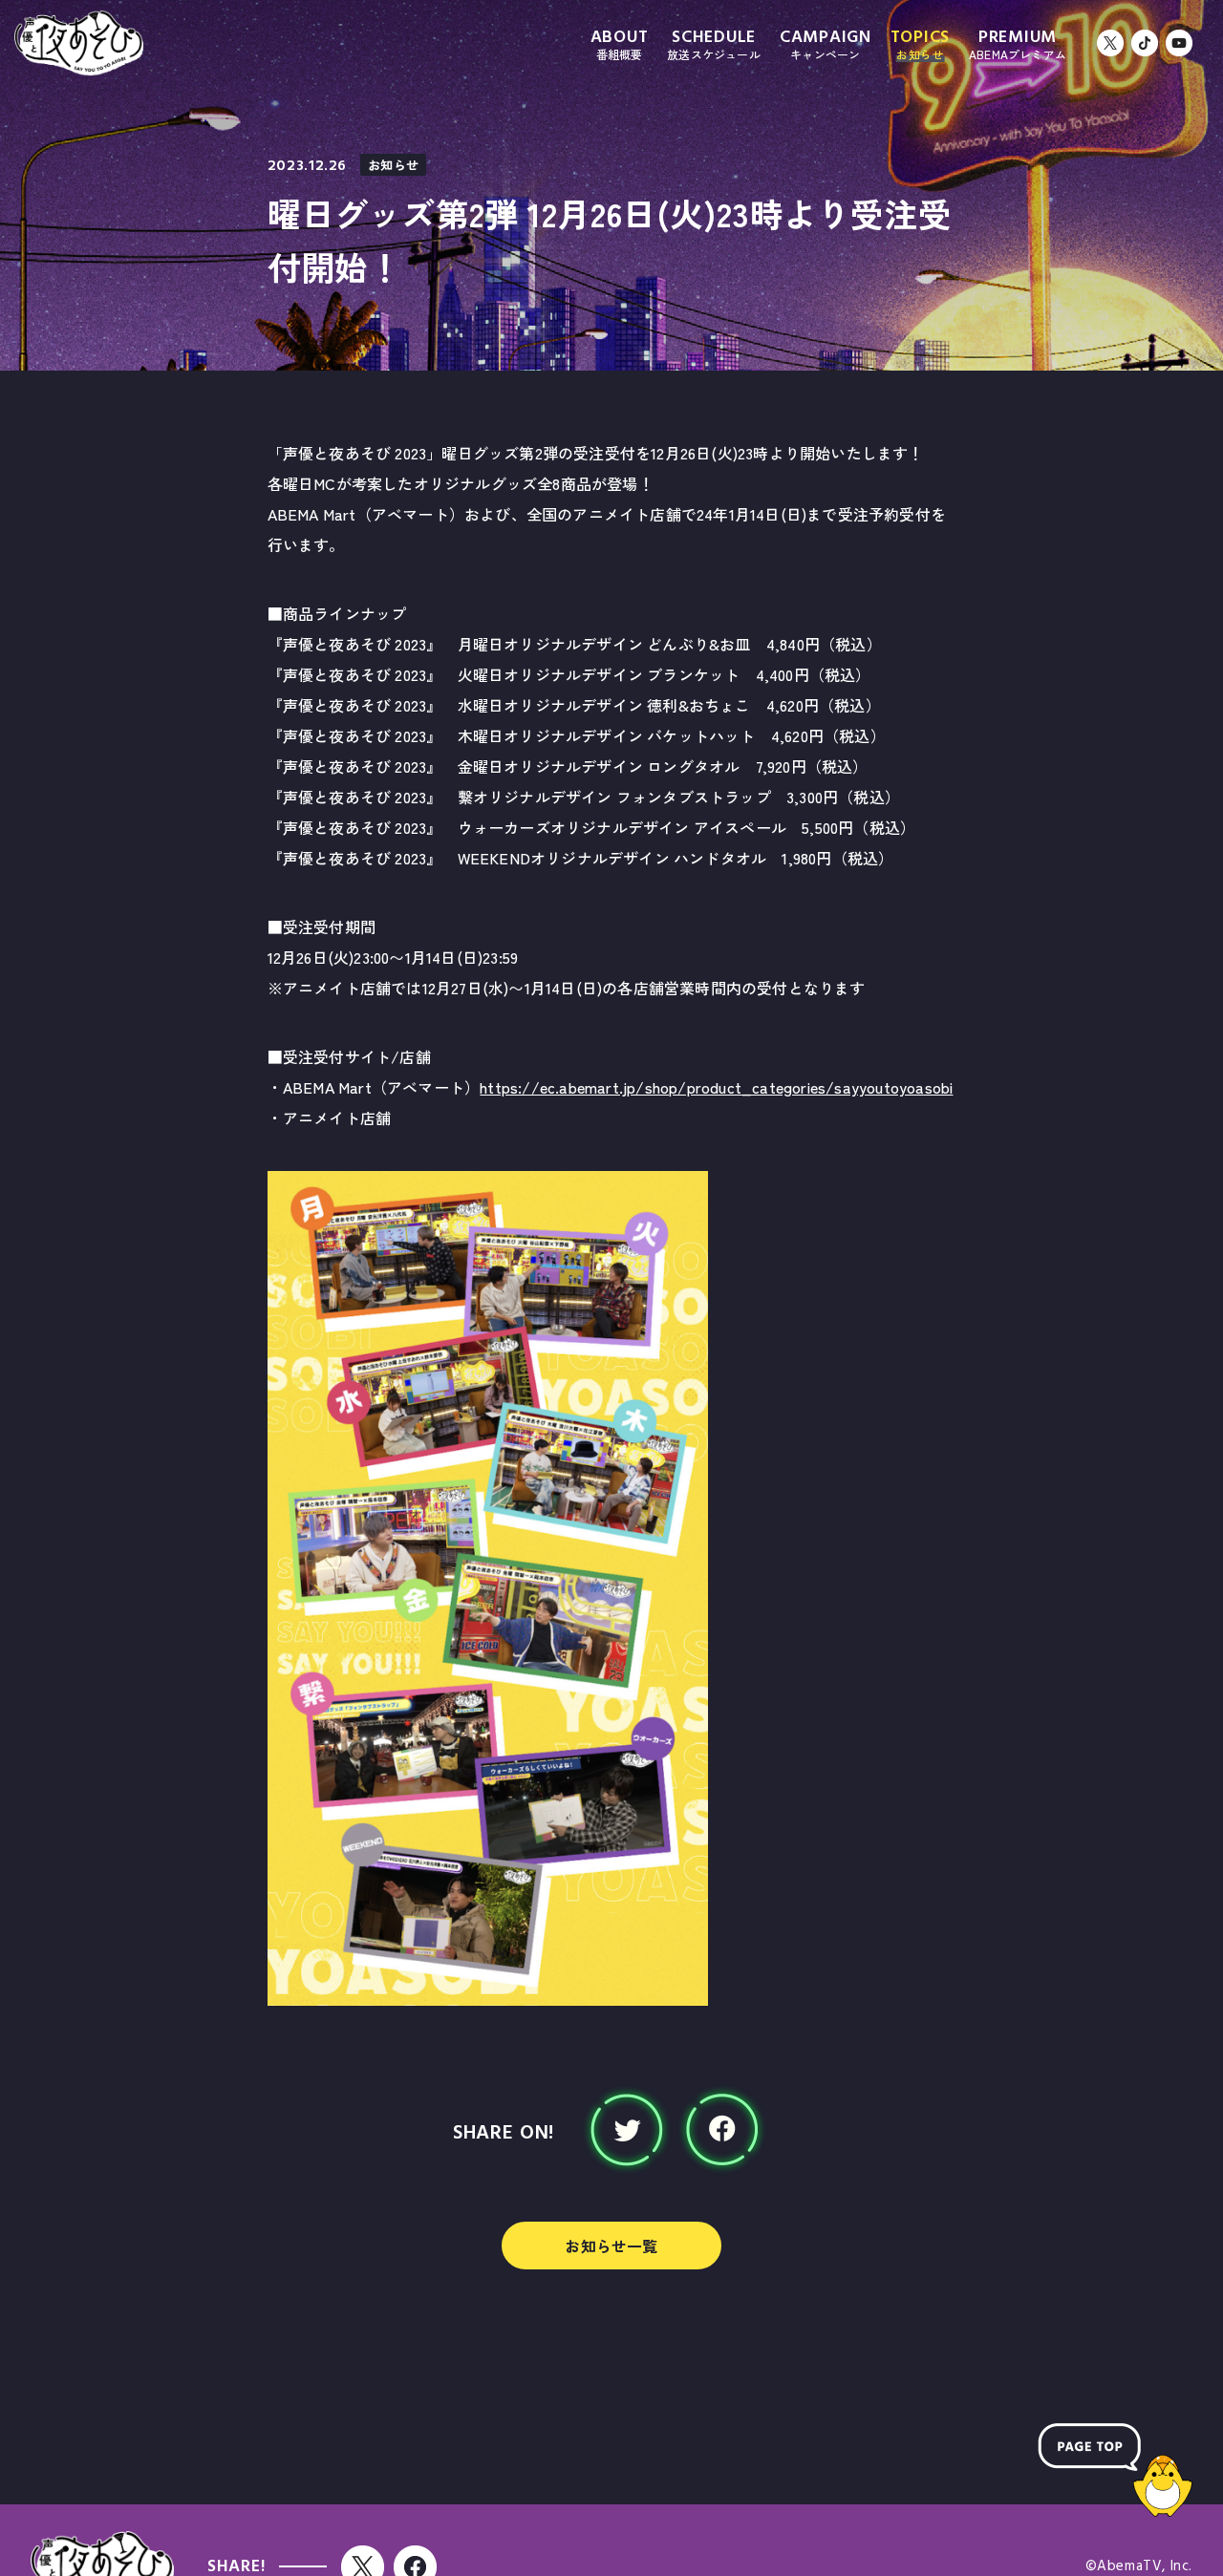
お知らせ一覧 (611, 2246)
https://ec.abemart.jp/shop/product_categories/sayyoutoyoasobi (716, 1087)
